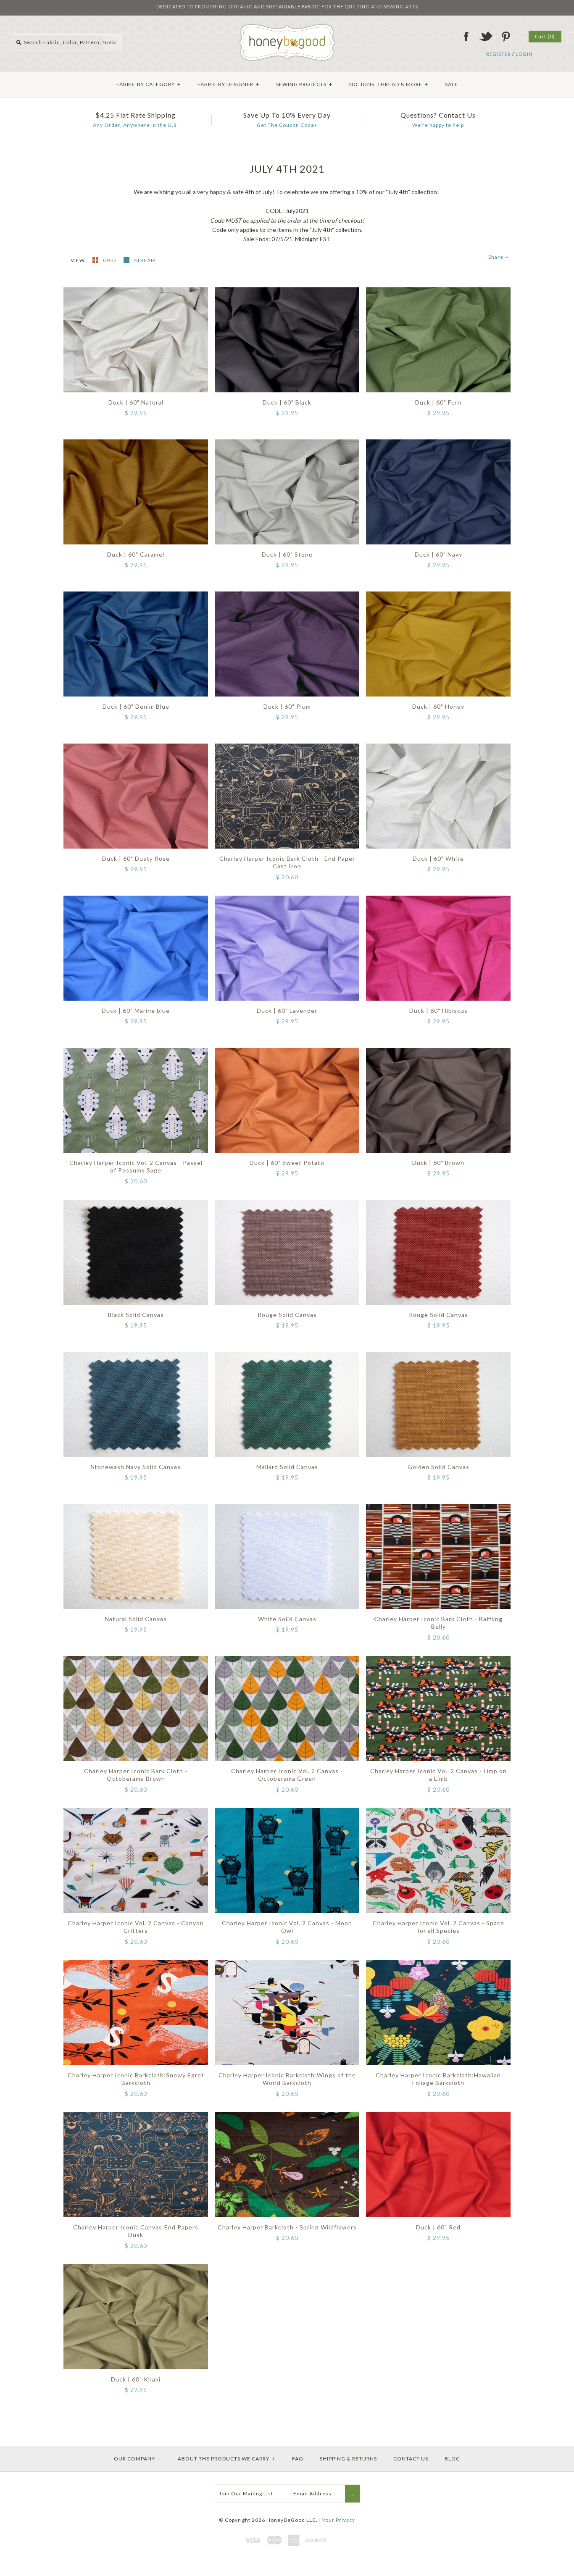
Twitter (486, 37)
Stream (145, 260)
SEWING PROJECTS (304, 84)
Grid (110, 260)
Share (499, 257)
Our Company (137, 2459)
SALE (452, 84)
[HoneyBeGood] (287, 27)
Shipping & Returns (348, 2459)
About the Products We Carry (226, 2459)
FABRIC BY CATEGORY (149, 84)
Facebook (466, 37)
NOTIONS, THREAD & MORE (389, 84)
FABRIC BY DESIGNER (228, 84)
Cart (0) (545, 36)
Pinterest (506, 37)
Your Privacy (339, 2520)
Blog (452, 2459)
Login (524, 54)
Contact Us (411, 2459)
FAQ (298, 2459)
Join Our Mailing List (246, 2493)
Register (499, 54)
